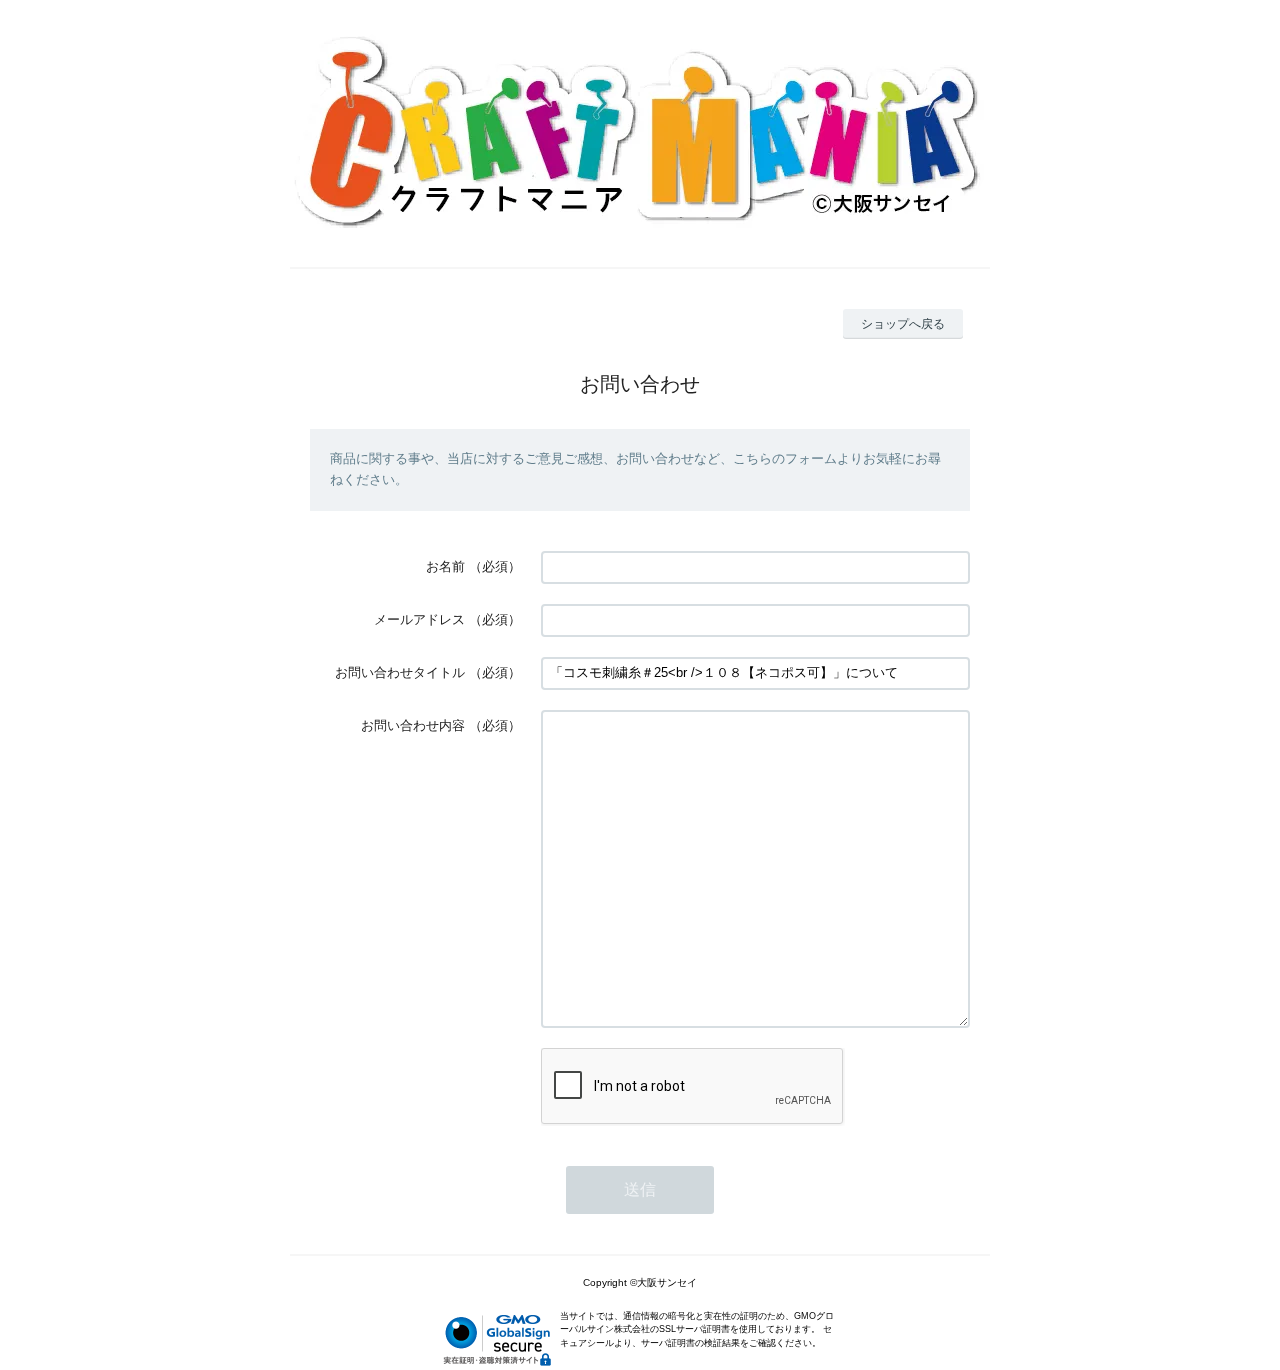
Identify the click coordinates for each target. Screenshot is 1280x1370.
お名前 (445, 566)
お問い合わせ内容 (413, 725)
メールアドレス (419, 619)
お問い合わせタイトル (400, 672)
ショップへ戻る (903, 324)
